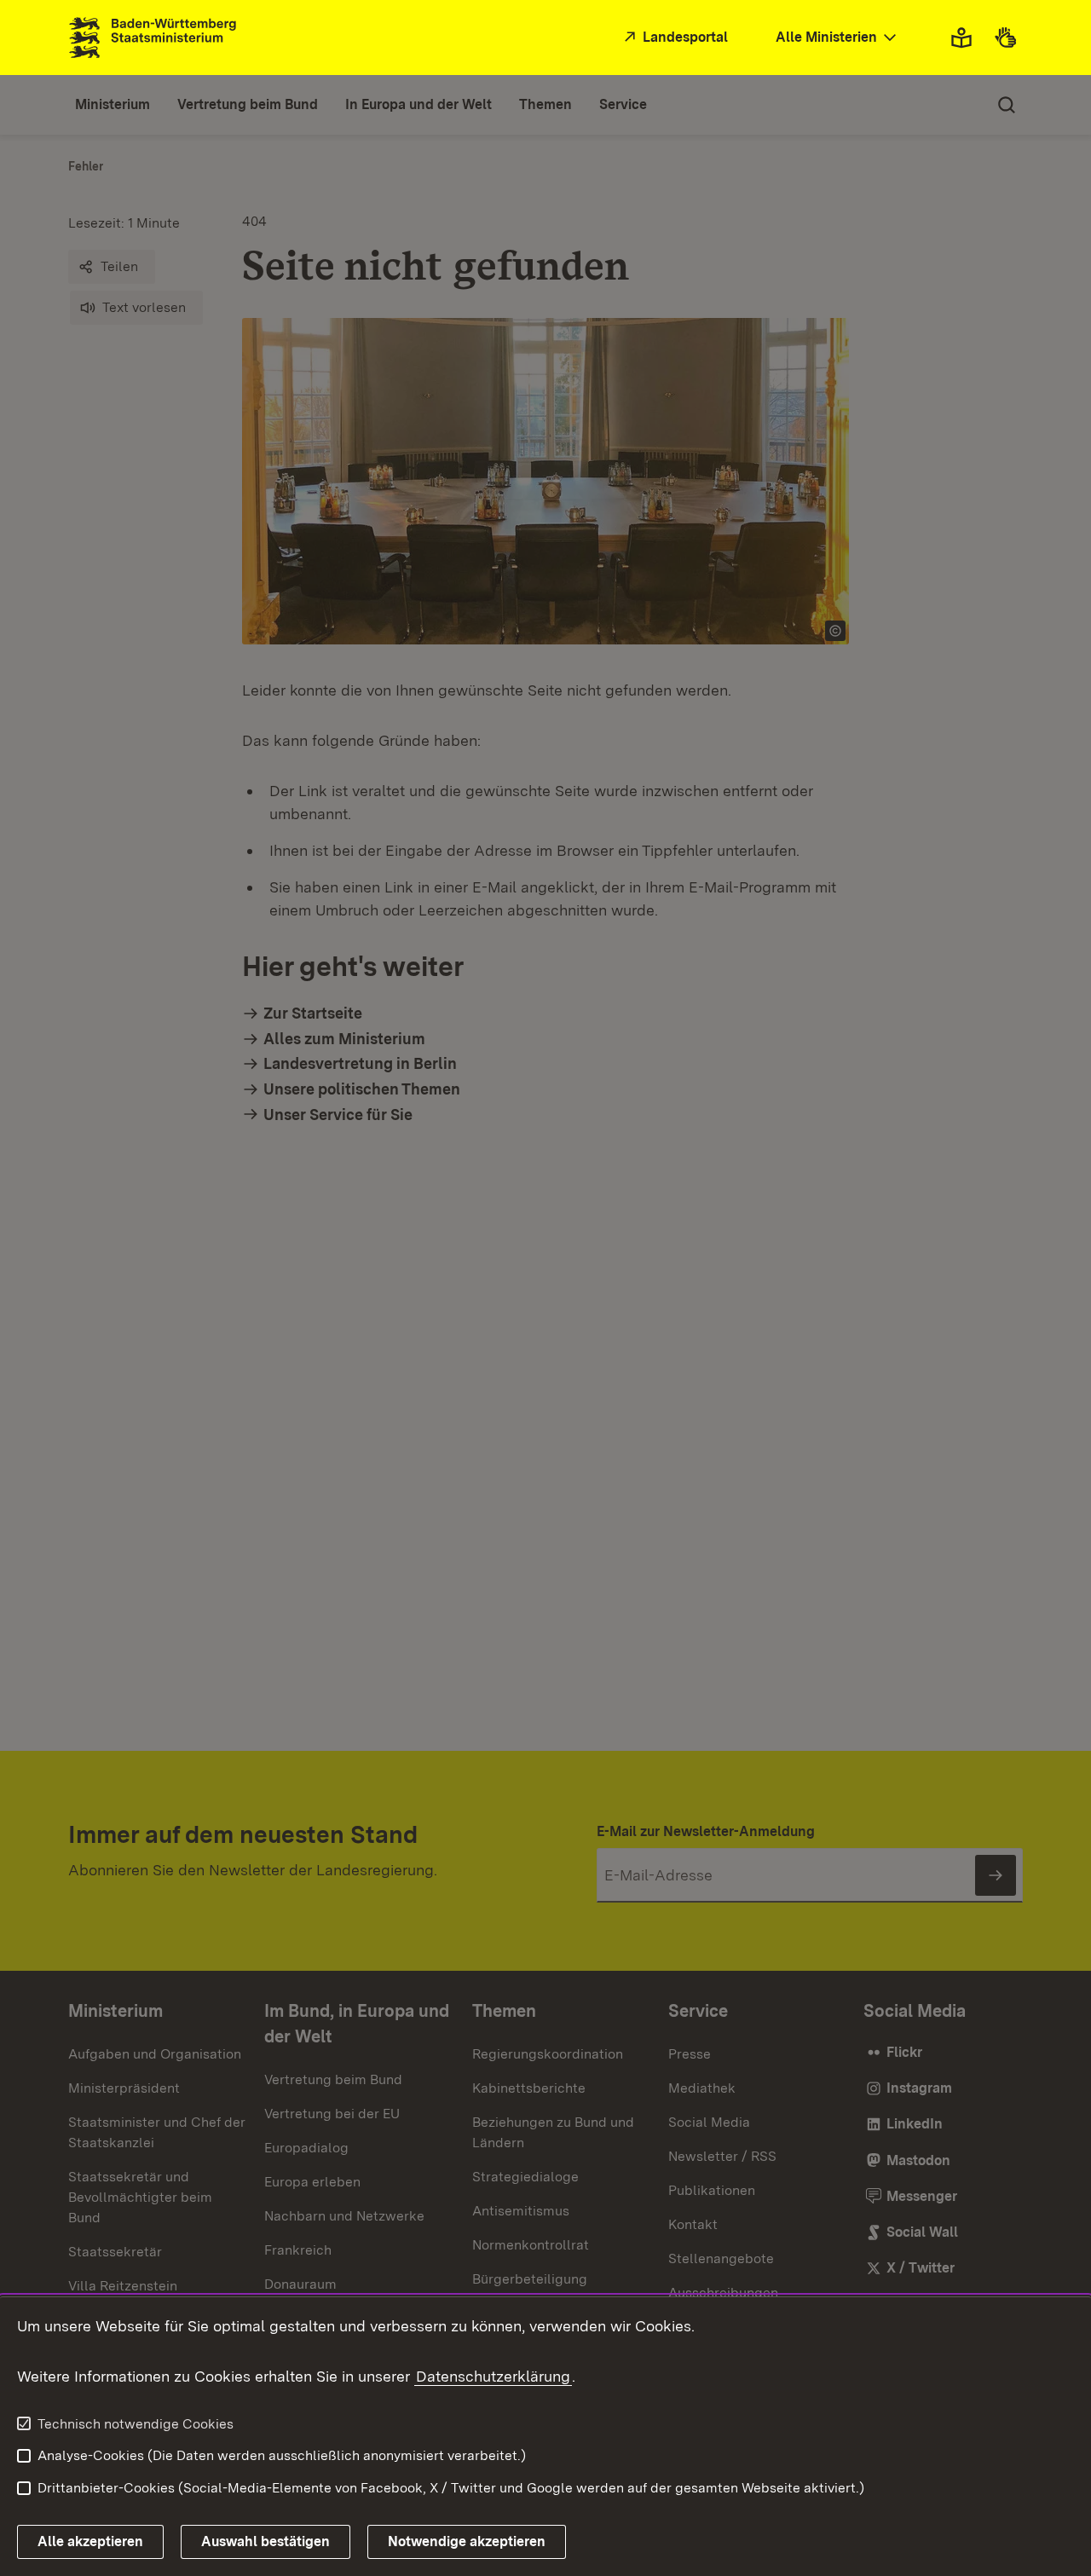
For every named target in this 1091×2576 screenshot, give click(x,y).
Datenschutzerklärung (493, 2376)
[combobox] (838, 38)
